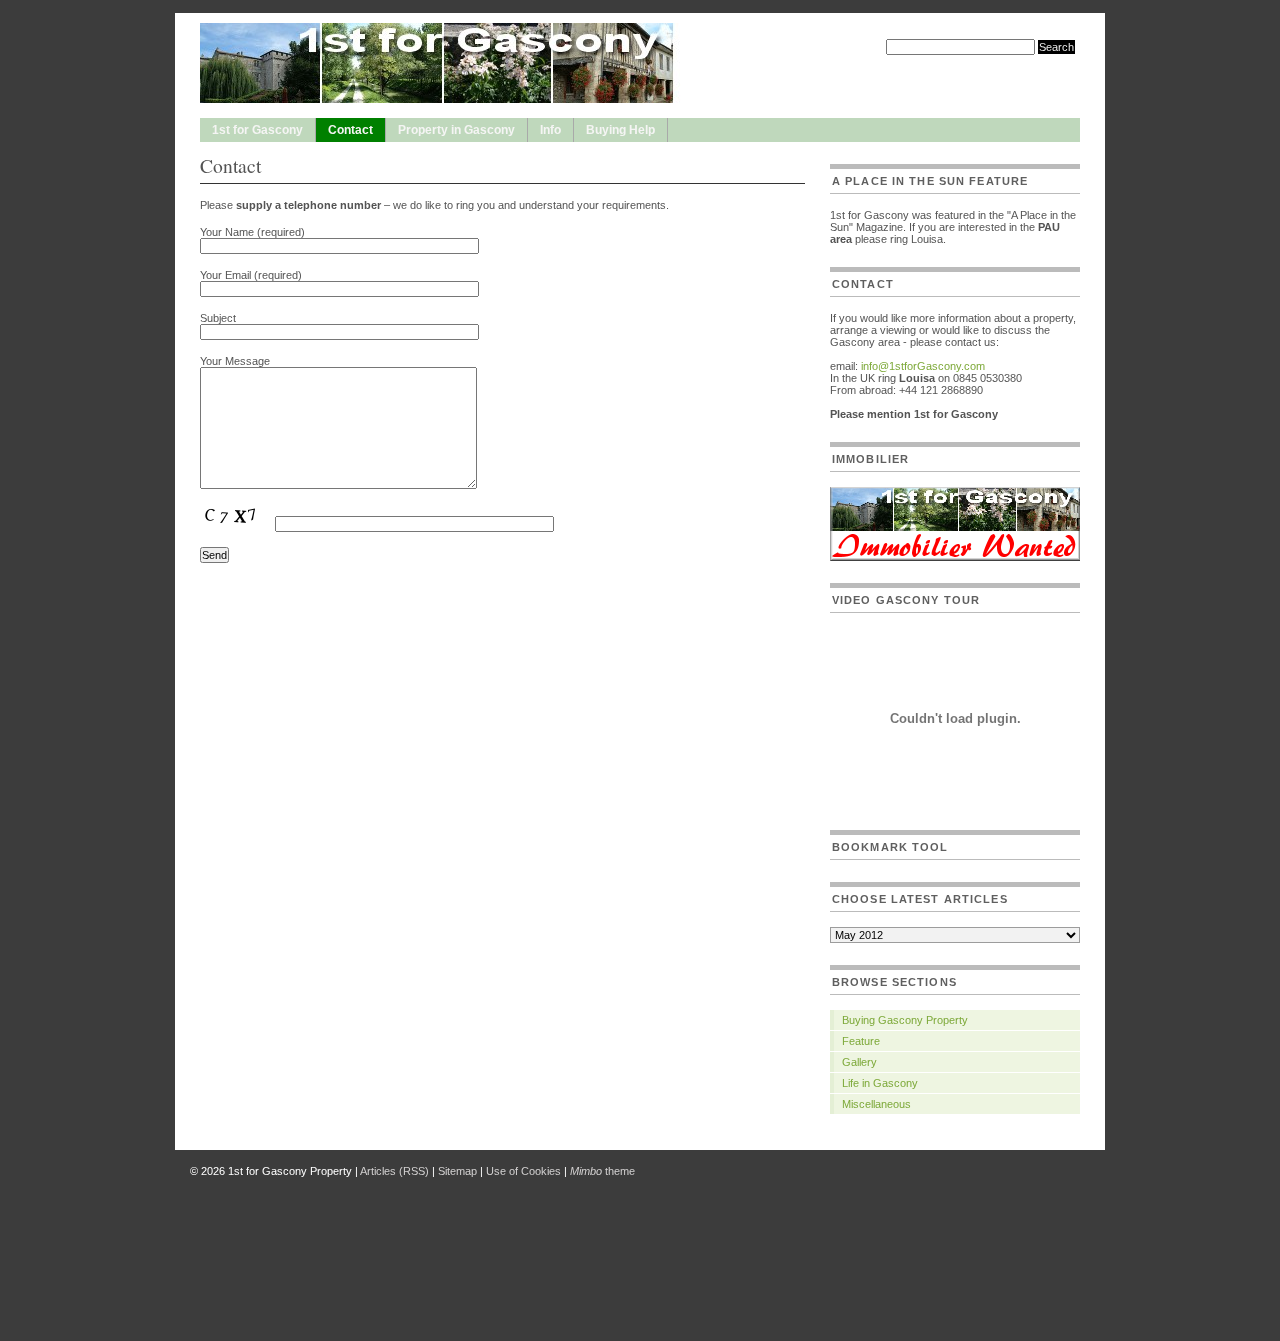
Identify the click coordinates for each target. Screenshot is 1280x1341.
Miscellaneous (876, 1104)
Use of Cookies (523, 1171)
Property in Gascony (456, 130)
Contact (350, 130)
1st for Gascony (257, 130)
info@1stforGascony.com (923, 366)
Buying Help (620, 130)
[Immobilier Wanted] (955, 557)
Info (550, 130)
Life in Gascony (880, 1083)
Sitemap (457, 1171)
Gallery (859, 1062)
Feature (861, 1041)
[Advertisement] (640, 1234)
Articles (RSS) (394, 1171)
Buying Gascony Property (905, 1020)
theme (602, 1171)
